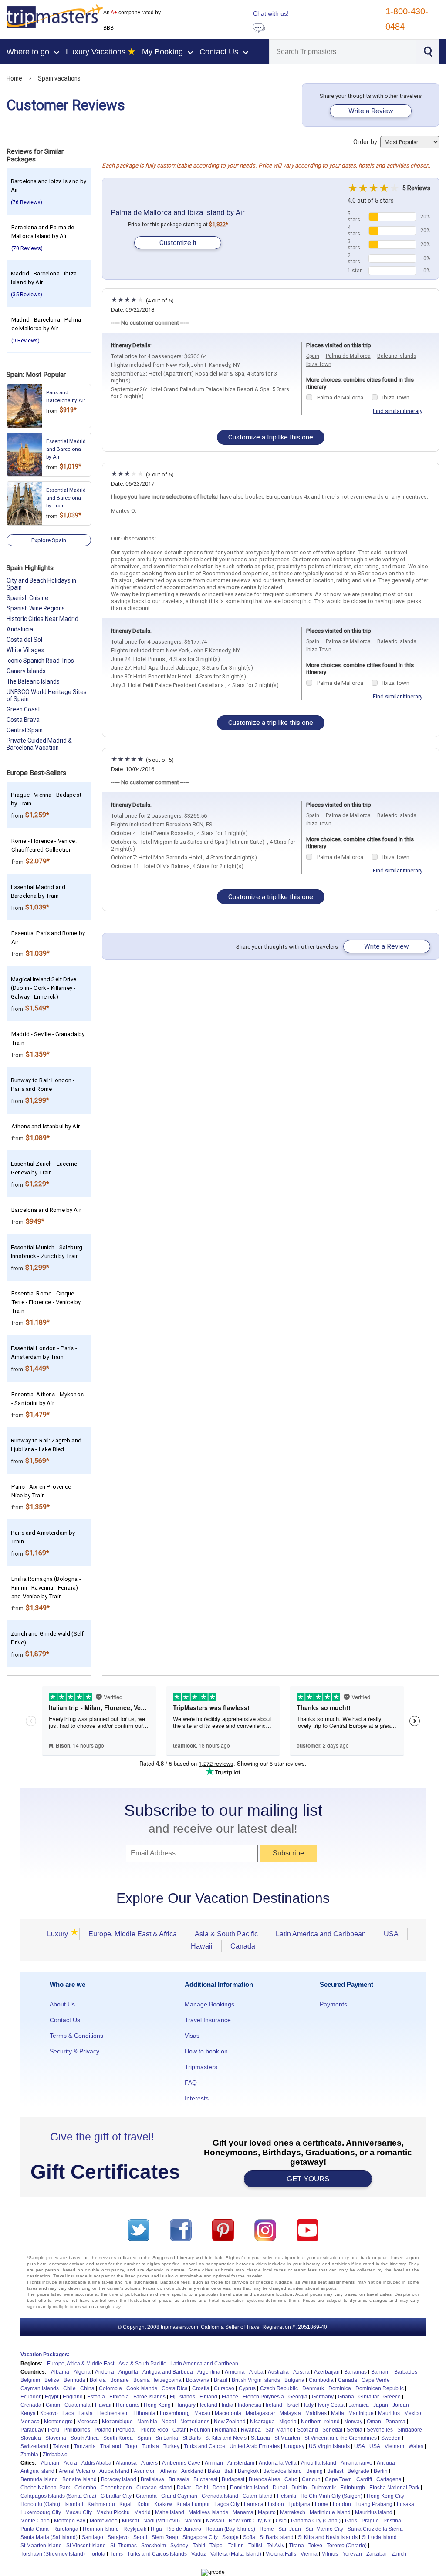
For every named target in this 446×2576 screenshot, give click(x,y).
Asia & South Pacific (226, 1934)
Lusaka (405, 2504)
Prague (370, 2521)
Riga (156, 2529)
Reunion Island (101, 2529)
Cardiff (364, 2479)
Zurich (399, 2554)
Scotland (307, 2430)
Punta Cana (35, 2529)
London (342, 2504)
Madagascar (260, 2413)
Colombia (110, 2388)
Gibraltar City (116, 2496)
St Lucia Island (379, 2537)
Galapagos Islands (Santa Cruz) (58, 2496)
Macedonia (228, 2413)
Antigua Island (37, 2471)
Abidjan (50, 2463)
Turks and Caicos (204, 2446)
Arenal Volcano (77, 2471)
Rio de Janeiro (184, 2529)
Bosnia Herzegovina (157, 2380)
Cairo (291, 2479)
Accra (70, 2463)
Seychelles (380, 2430)
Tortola (97, 2554)
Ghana (346, 2397)
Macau (202, 2413)
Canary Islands (26, 671)
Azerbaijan (327, 2372)
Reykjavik (135, 2529)
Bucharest (205, 2479)
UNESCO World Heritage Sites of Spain (47, 695)
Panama (395, 2422)
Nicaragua (262, 2422)
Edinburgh (353, 2488)
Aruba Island (114, 2471)
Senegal (332, 2430)
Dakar (184, 2488)
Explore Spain (49, 540)
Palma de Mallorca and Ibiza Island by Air (178, 212)
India (228, 2405)
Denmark (313, 2388)
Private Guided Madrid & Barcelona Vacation (39, 744)
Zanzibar (377, 2554)
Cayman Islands (40, 2388)
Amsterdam (241, 2463)
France (230, 2397)
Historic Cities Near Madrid (42, 619)
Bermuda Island (39, 2479)
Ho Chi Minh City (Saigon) (331, 2496)
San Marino (279, 2430)
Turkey (171, 2446)
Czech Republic (279, 2388)
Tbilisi (255, 2546)
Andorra (105, 2372)
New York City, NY (250, 2521)
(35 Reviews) (27, 294)
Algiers (149, 2463)
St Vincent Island (86, 2546)
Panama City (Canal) (316, 2521)
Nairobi (193, 2521)
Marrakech (293, 2512)
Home (14, 78)
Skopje (230, 2537)
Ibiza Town (319, 364)
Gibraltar (369, 2397)
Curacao (224, 2388)
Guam (53, 2405)
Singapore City (200, 2537)
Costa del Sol (24, 640)
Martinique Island (330, 2512)
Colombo (85, 2488)
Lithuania (144, 2413)
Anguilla (128, 2372)
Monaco (30, 2422)
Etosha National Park (394, 2488)
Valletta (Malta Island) (236, 2554)
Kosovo (49, 2413)
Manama (243, 2512)
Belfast (335, 2471)
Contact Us (65, 2020)
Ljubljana (299, 2504)
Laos (68, 2413)
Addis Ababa (96, 2463)
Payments (333, 2004)
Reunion (200, 2430)
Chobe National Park (45, 2488)
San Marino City (324, 2529)
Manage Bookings (209, 2004)
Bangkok (248, 2471)
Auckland (192, 2471)
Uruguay (294, 2446)
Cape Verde (376, 2380)
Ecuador (30, 2397)
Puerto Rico (154, 2430)
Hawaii (202, 1946)
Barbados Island (282, 2471)
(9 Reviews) (25, 340)
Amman (214, 2463)
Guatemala (78, 2405)
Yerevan (352, 2554)
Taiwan (61, 2446)
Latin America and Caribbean (321, 1934)
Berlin (381, 2471)
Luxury (60, 1934)
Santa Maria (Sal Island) (49, 2537)
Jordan (401, 2405)
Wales (416, 2446)
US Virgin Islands (329, 2446)
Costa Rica (175, 2388)
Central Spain (25, 730)
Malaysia (290, 2413)
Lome (322, 2504)
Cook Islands (142, 2388)
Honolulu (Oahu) (40, 2504)
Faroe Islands (149, 2397)
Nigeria (288, 2422)
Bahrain (380, 2372)
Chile (69, 2388)
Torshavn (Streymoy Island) (53, 2554)
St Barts (192, 2438)
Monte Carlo (35, 2521)
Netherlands (195, 2422)
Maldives (316, 2413)
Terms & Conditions (76, 2036)
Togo (131, 2446)
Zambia (29, 2455)
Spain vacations (59, 78)
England (73, 2397)
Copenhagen (116, 2488)
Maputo (267, 2512)
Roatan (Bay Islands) (230, 2529)
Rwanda (251, 2430)
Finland (208, 2397)
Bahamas (355, 2372)
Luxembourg (175, 2413)
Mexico (413, 2413)
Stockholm (154, 2546)
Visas (192, 2036)
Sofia (249, 2537)
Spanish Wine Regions (36, 608)
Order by (366, 142)
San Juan (290, 2529)
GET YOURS (308, 2179)
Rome (267, 2529)
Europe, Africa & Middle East (81, 2364)
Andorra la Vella (278, 2463)
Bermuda (74, 2380)
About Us (62, 2004)
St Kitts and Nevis (226, 2438)
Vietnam (394, 2446)
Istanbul (74, 2504)
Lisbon (276, 2504)
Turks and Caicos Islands (157, 2554)
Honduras (128, 2405)
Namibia (147, 2422)
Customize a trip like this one (271, 437)
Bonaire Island (79, 2479)
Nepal (169, 2422)
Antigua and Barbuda (168, 2372)
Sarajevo (118, 2537)
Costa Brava (23, 720)
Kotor (144, 2504)
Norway (353, 2422)
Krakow (163, 2504)
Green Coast (23, 709)
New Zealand (230, 2422)
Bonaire (120, 2380)
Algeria (82, 2372)
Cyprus (247, 2388)
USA (391, 1934)
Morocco (87, 2422)
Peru (54, 2430)
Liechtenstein (113, 2413)
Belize (52, 2380)
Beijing (314, 2471)
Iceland (209, 2405)
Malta (338, 2413)
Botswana (198, 2380)
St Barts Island (277, 2537)
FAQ (191, 2083)
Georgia (298, 2397)
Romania (226, 2430)
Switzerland (34, 2446)
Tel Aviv (275, 2546)
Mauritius (389, 2413)
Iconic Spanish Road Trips (40, 661)
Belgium (30, 2380)
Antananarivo (356, 2463)
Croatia (201, 2388)
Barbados (406, 2372)
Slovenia (56, 2438)
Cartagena (389, 2479)
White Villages (25, 650)
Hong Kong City (385, 2496)
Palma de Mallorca (348, 356)
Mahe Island (170, 2512)
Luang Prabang (374, 2504)
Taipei (217, 2546)
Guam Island (258, 2496)
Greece (392, 2397)
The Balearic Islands (33, 681)
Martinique (361, 2413)
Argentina (209, 2372)
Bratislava (152, 2479)
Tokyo (315, 2546)
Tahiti (199, 2546)
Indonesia (250, 2405)
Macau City (79, 2512)
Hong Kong (157, 2405)
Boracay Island (119, 2479)
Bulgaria (294, 2380)
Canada (243, 1946)
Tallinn (236, 2546)
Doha (219, 2488)
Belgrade (358, 2471)
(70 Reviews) (27, 248)
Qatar (179, 2430)
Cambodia (321, 2380)
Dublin (299, 2488)
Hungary (185, 2405)
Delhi (202, 2488)
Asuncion (145, 2471)
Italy (309, 2405)
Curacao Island (154, 2488)
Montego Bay (70, 2521)
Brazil (221, 2380)
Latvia (86, 2413)
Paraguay (32, 2430)
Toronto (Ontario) (347, 2546)
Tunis (116, 2554)
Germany (323, 2397)
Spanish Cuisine (27, 598)
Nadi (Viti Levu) (162, 2521)
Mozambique (117, 2422)
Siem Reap (165, 2537)
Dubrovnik (324, 2488)
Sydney (179, 2546)
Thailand (111, 2446)
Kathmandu (101, 2504)
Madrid (142, 2512)
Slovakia (31, 2438)
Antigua (386, 2463)
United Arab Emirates (255, 2446)
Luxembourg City (41, 2512)
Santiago (93, 2537)
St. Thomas (123, 2546)
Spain (313, 356)
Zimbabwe (55, 2455)
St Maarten (287, 2438)
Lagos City (227, 2504)
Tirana (296, 2546)
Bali (229, 2471)
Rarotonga (66, 2529)
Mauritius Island (374, 2512)
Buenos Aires (264, 2479)
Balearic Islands (397, 356)
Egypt (52, 2397)
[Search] (428, 51)
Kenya (28, 2413)
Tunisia (150, 2446)
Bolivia (98, 2380)
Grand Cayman (179, 2496)
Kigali (126, 2504)
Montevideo (104, 2521)
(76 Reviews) (27, 202)
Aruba (256, 2372)
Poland (103, 2430)
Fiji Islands (182, 2397)
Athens (169, 2471)
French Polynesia (263, 2397)
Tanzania (85, 2446)
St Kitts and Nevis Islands (328, 2537)
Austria (301, 2372)
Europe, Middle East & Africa (133, 1934)
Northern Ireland (320, 2422)
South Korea (118, 2438)
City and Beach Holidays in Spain (41, 584)
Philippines (77, 2430)
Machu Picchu (113, 2512)
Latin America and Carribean (204, 2364)
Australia (278, 2372)
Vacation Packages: (45, 2355)
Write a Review (371, 111)
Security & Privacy (74, 2051)
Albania (60, 2372)
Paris (351, 2521)
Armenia (235, 2372)
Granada (146, 2496)
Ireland (274, 2405)
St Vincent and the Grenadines (341, 2438)
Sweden (391, 2438)
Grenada (31, 2405)
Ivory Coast (331, 2405)
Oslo (281, 2521)
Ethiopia (119, 2397)
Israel (293, 2405)
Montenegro (58, 2422)
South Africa (85, 2438)
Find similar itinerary (398, 411)
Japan (381, 2405)
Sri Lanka (167, 2438)
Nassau (215, 2521)
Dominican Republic (380, 2388)
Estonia (96, 2397)
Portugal (126, 2430)
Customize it (178, 243)
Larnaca (254, 2504)
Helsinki (287, 2496)
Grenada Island (220, 2496)
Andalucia (20, 629)
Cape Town (338, 2479)
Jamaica (359, 2405)
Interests (197, 2098)
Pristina (392, 2521)
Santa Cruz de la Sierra (375, 2529)
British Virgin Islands (256, 2380)
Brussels (179, 2479)
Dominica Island (249, 2488)
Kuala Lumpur (193, 2504)
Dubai (280, 2488)
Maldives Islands (208, 2512)
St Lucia (260, 2438)
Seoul (140, 2537)
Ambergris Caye (181, 2463)
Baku (214, 2471)
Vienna (309, 2554)
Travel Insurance (208, 2020)
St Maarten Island (41, 2546)
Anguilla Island (319, 2463)
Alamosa (126, 2463)
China (87, 2388)
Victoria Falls (281, 2554)
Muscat (130, 2521)
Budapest (233, 2479)
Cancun (311, 2479)
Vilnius (330, 2554)
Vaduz (199, 2554)
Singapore (410, 2430)
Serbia (355, 2430)
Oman (374, 2422)
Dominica (340, 2388)
